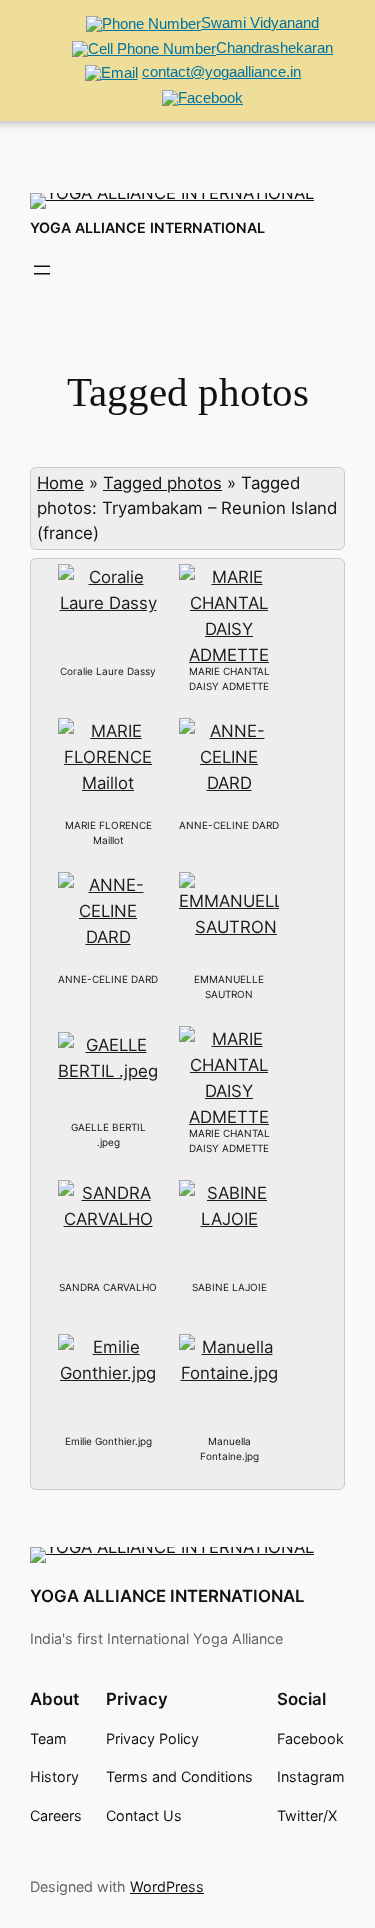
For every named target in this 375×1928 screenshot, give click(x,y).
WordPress (167, 1886)
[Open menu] (42, 270)
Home (60, 483)
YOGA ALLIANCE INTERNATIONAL (147, 227)
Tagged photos (162, 483)
